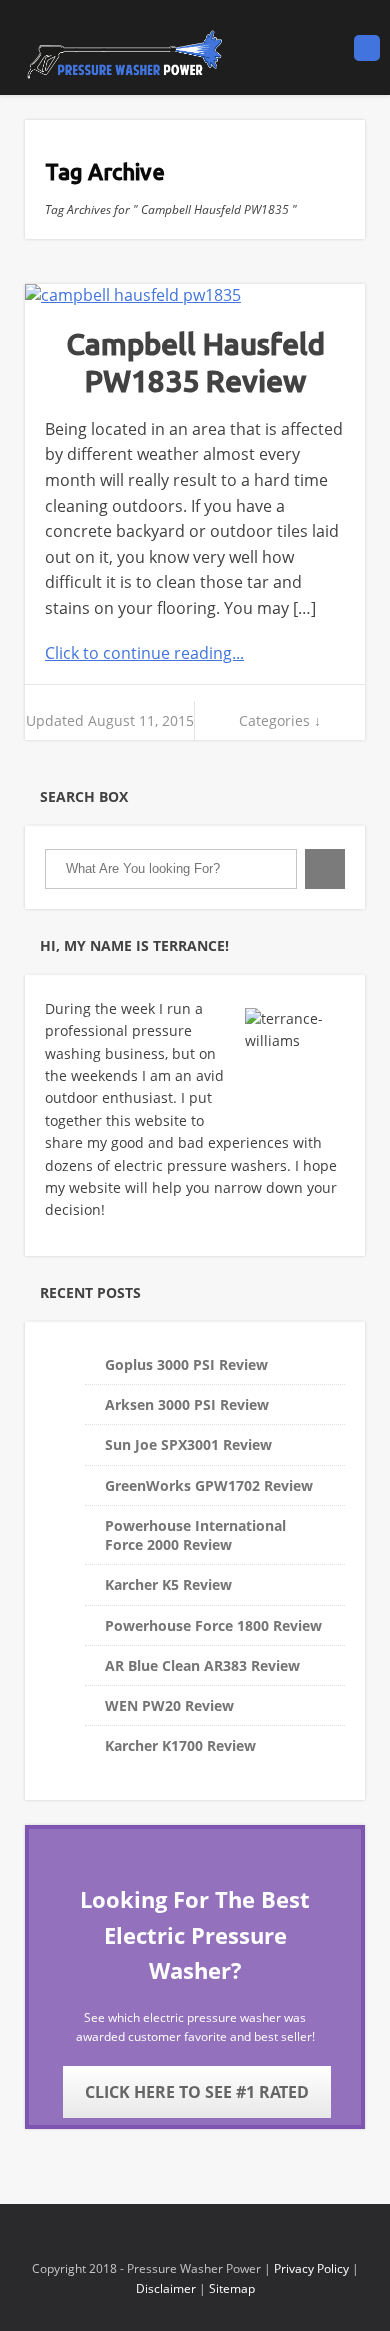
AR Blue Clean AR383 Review (202, 1665)
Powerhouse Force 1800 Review (213, 1625)
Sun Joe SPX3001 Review (188, 1444)
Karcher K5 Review (168, 1584)
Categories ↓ (280, 720)
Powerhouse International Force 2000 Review (195, 1535)
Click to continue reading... (144, 653)
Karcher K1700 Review (180, 1745)
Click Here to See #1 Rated (197, 2092)
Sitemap (232, 2288)
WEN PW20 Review (169, 1705)
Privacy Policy (311, 2268)
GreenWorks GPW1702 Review (209, 1485)
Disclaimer (166, 2288)
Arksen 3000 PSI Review (187, 1404)
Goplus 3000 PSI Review (186, 1364)
